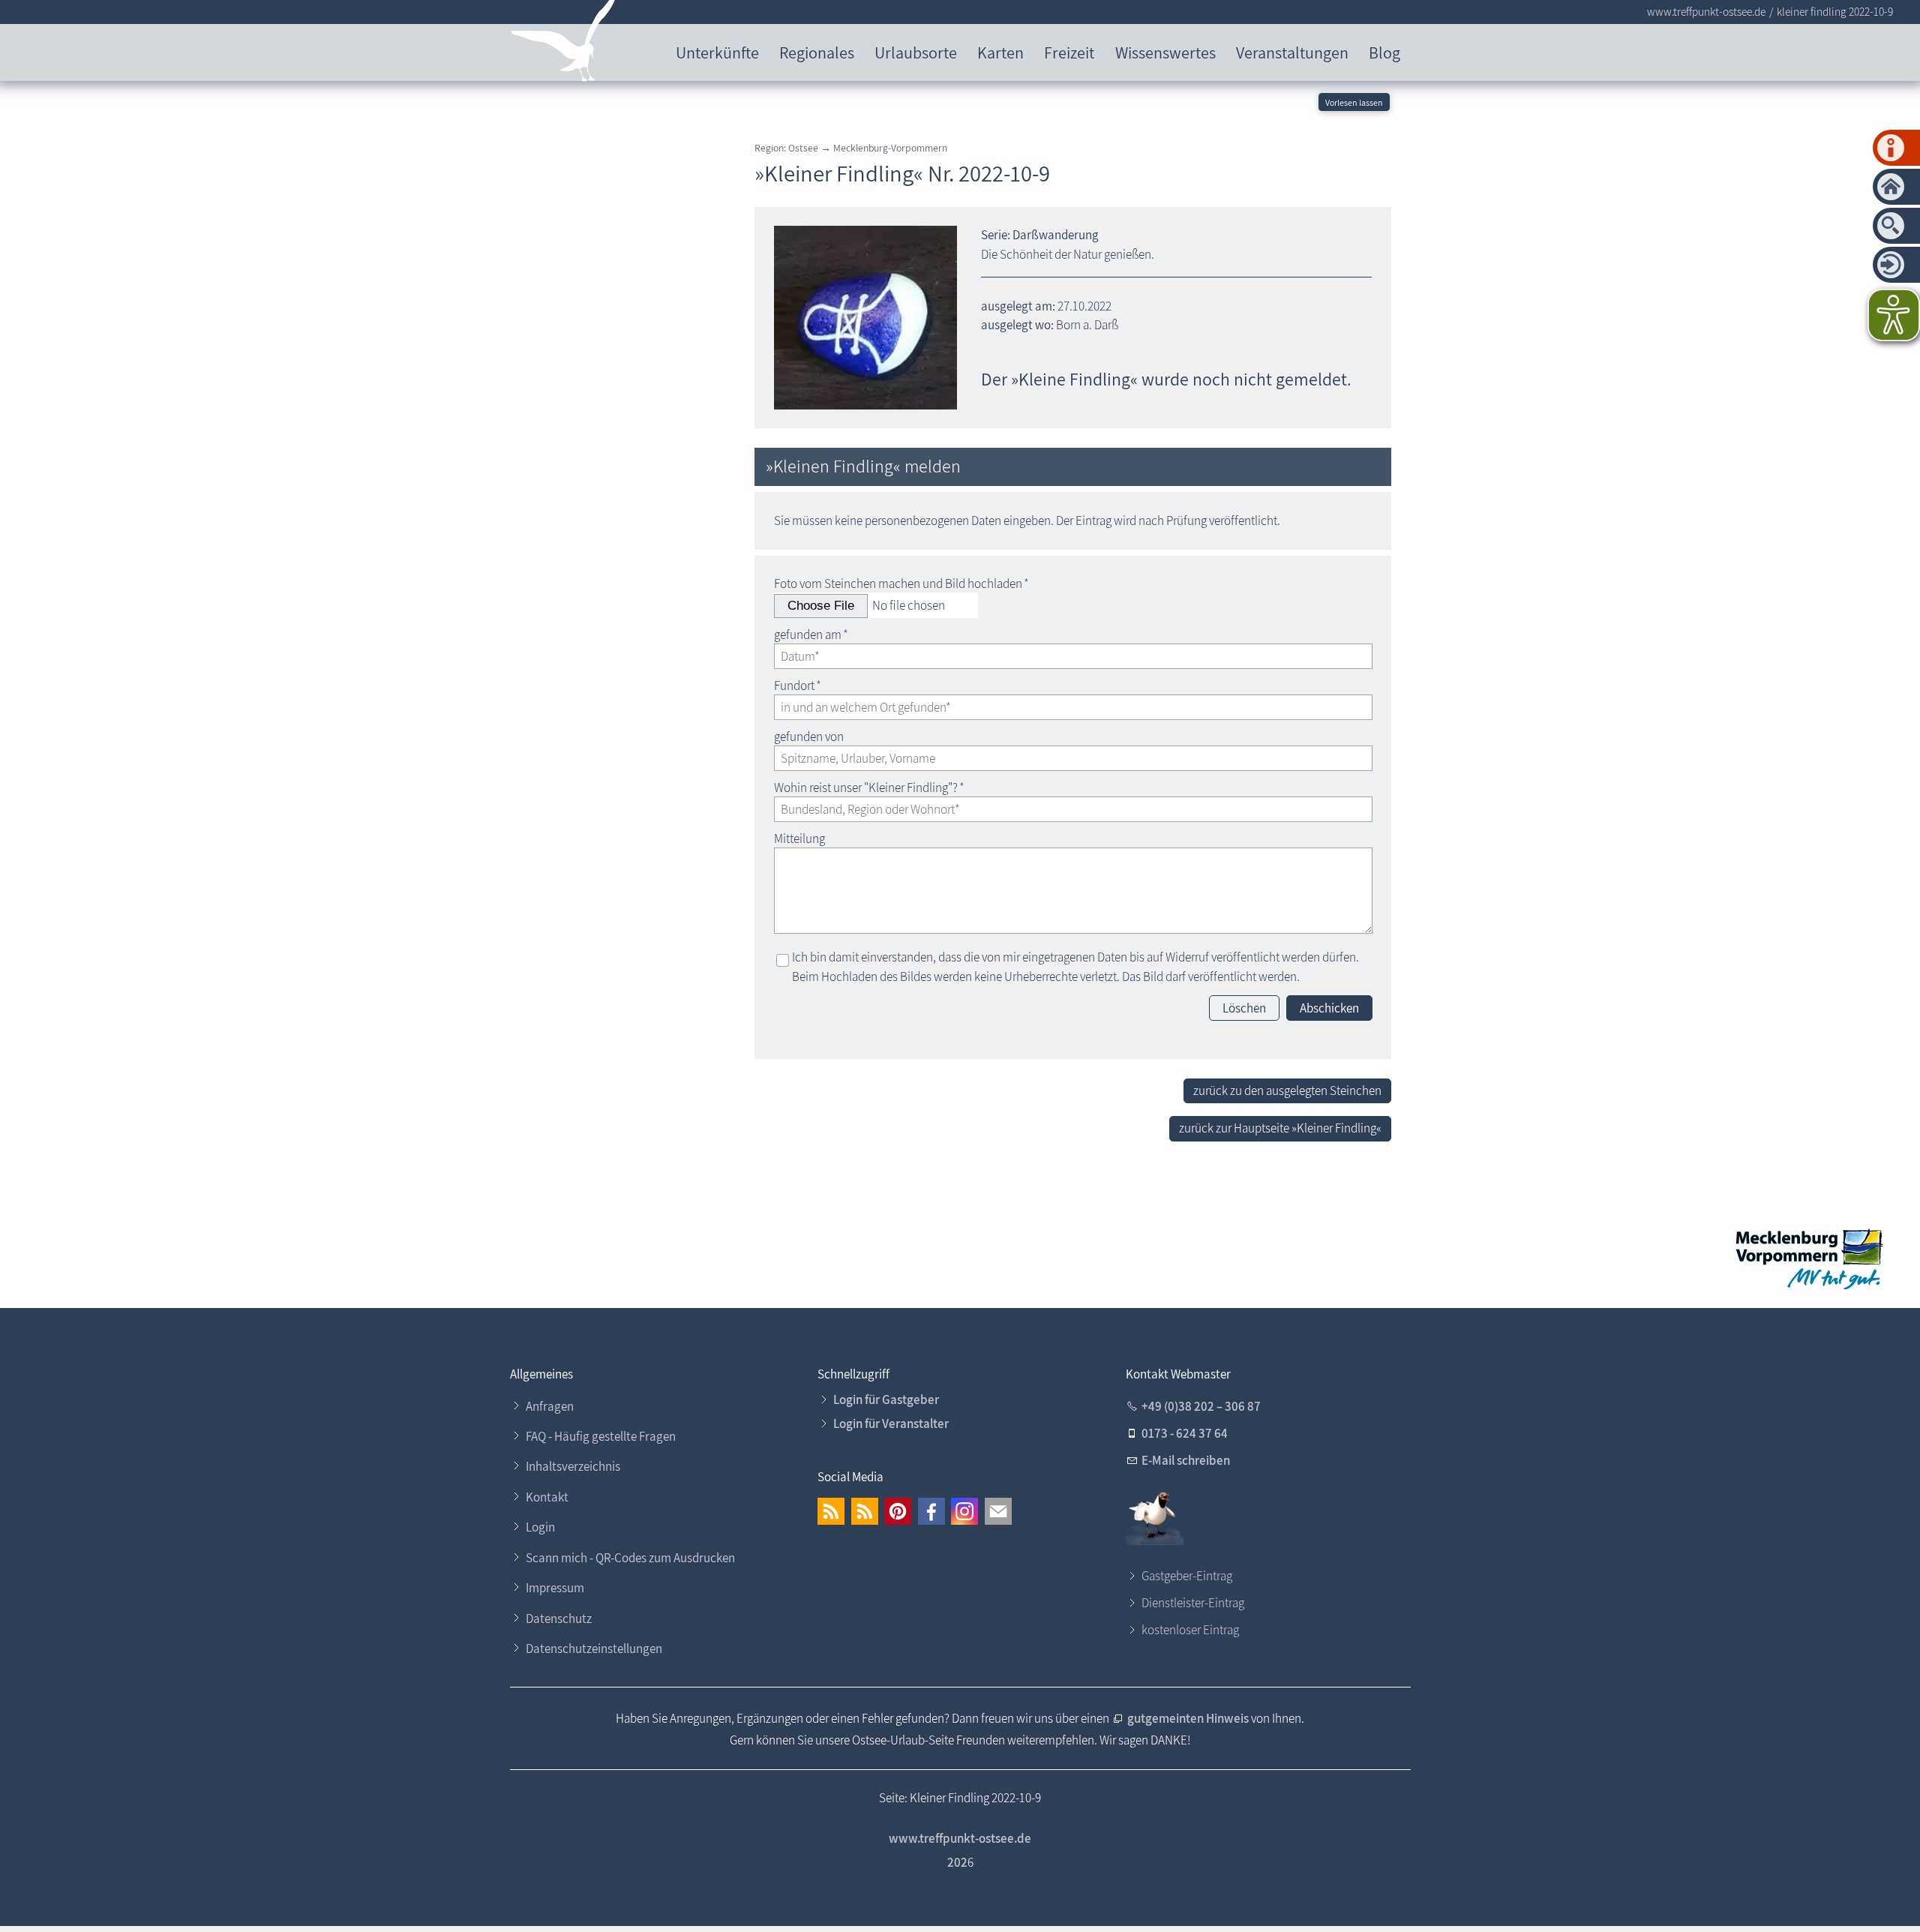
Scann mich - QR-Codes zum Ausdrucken (630, 1558)
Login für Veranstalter (891, 1423)
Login (540, 1527)
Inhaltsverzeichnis (573, 1466)
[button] (831, 1511)
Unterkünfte (717, 52)
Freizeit (1069, 52)
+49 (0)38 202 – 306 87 (1201, 1406)
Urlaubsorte (916, 52)
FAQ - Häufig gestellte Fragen (601, 1436)
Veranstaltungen (1292, 52)
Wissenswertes (1165, 52)
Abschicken (1329, 1008)
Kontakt (547, 1497)
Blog (1384, 52)
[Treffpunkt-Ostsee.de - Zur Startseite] (564, 44)
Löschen (1244, 1008)
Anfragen (550, 1406)
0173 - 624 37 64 (1185, 1433)
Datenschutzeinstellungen (594, 1648)
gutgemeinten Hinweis (1189, 1718)
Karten (1000, 52)
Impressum (555, 1588)
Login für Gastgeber (886, 1399)
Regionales (817, 52)
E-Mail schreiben (1186, 1460)
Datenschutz (559, 1618)
